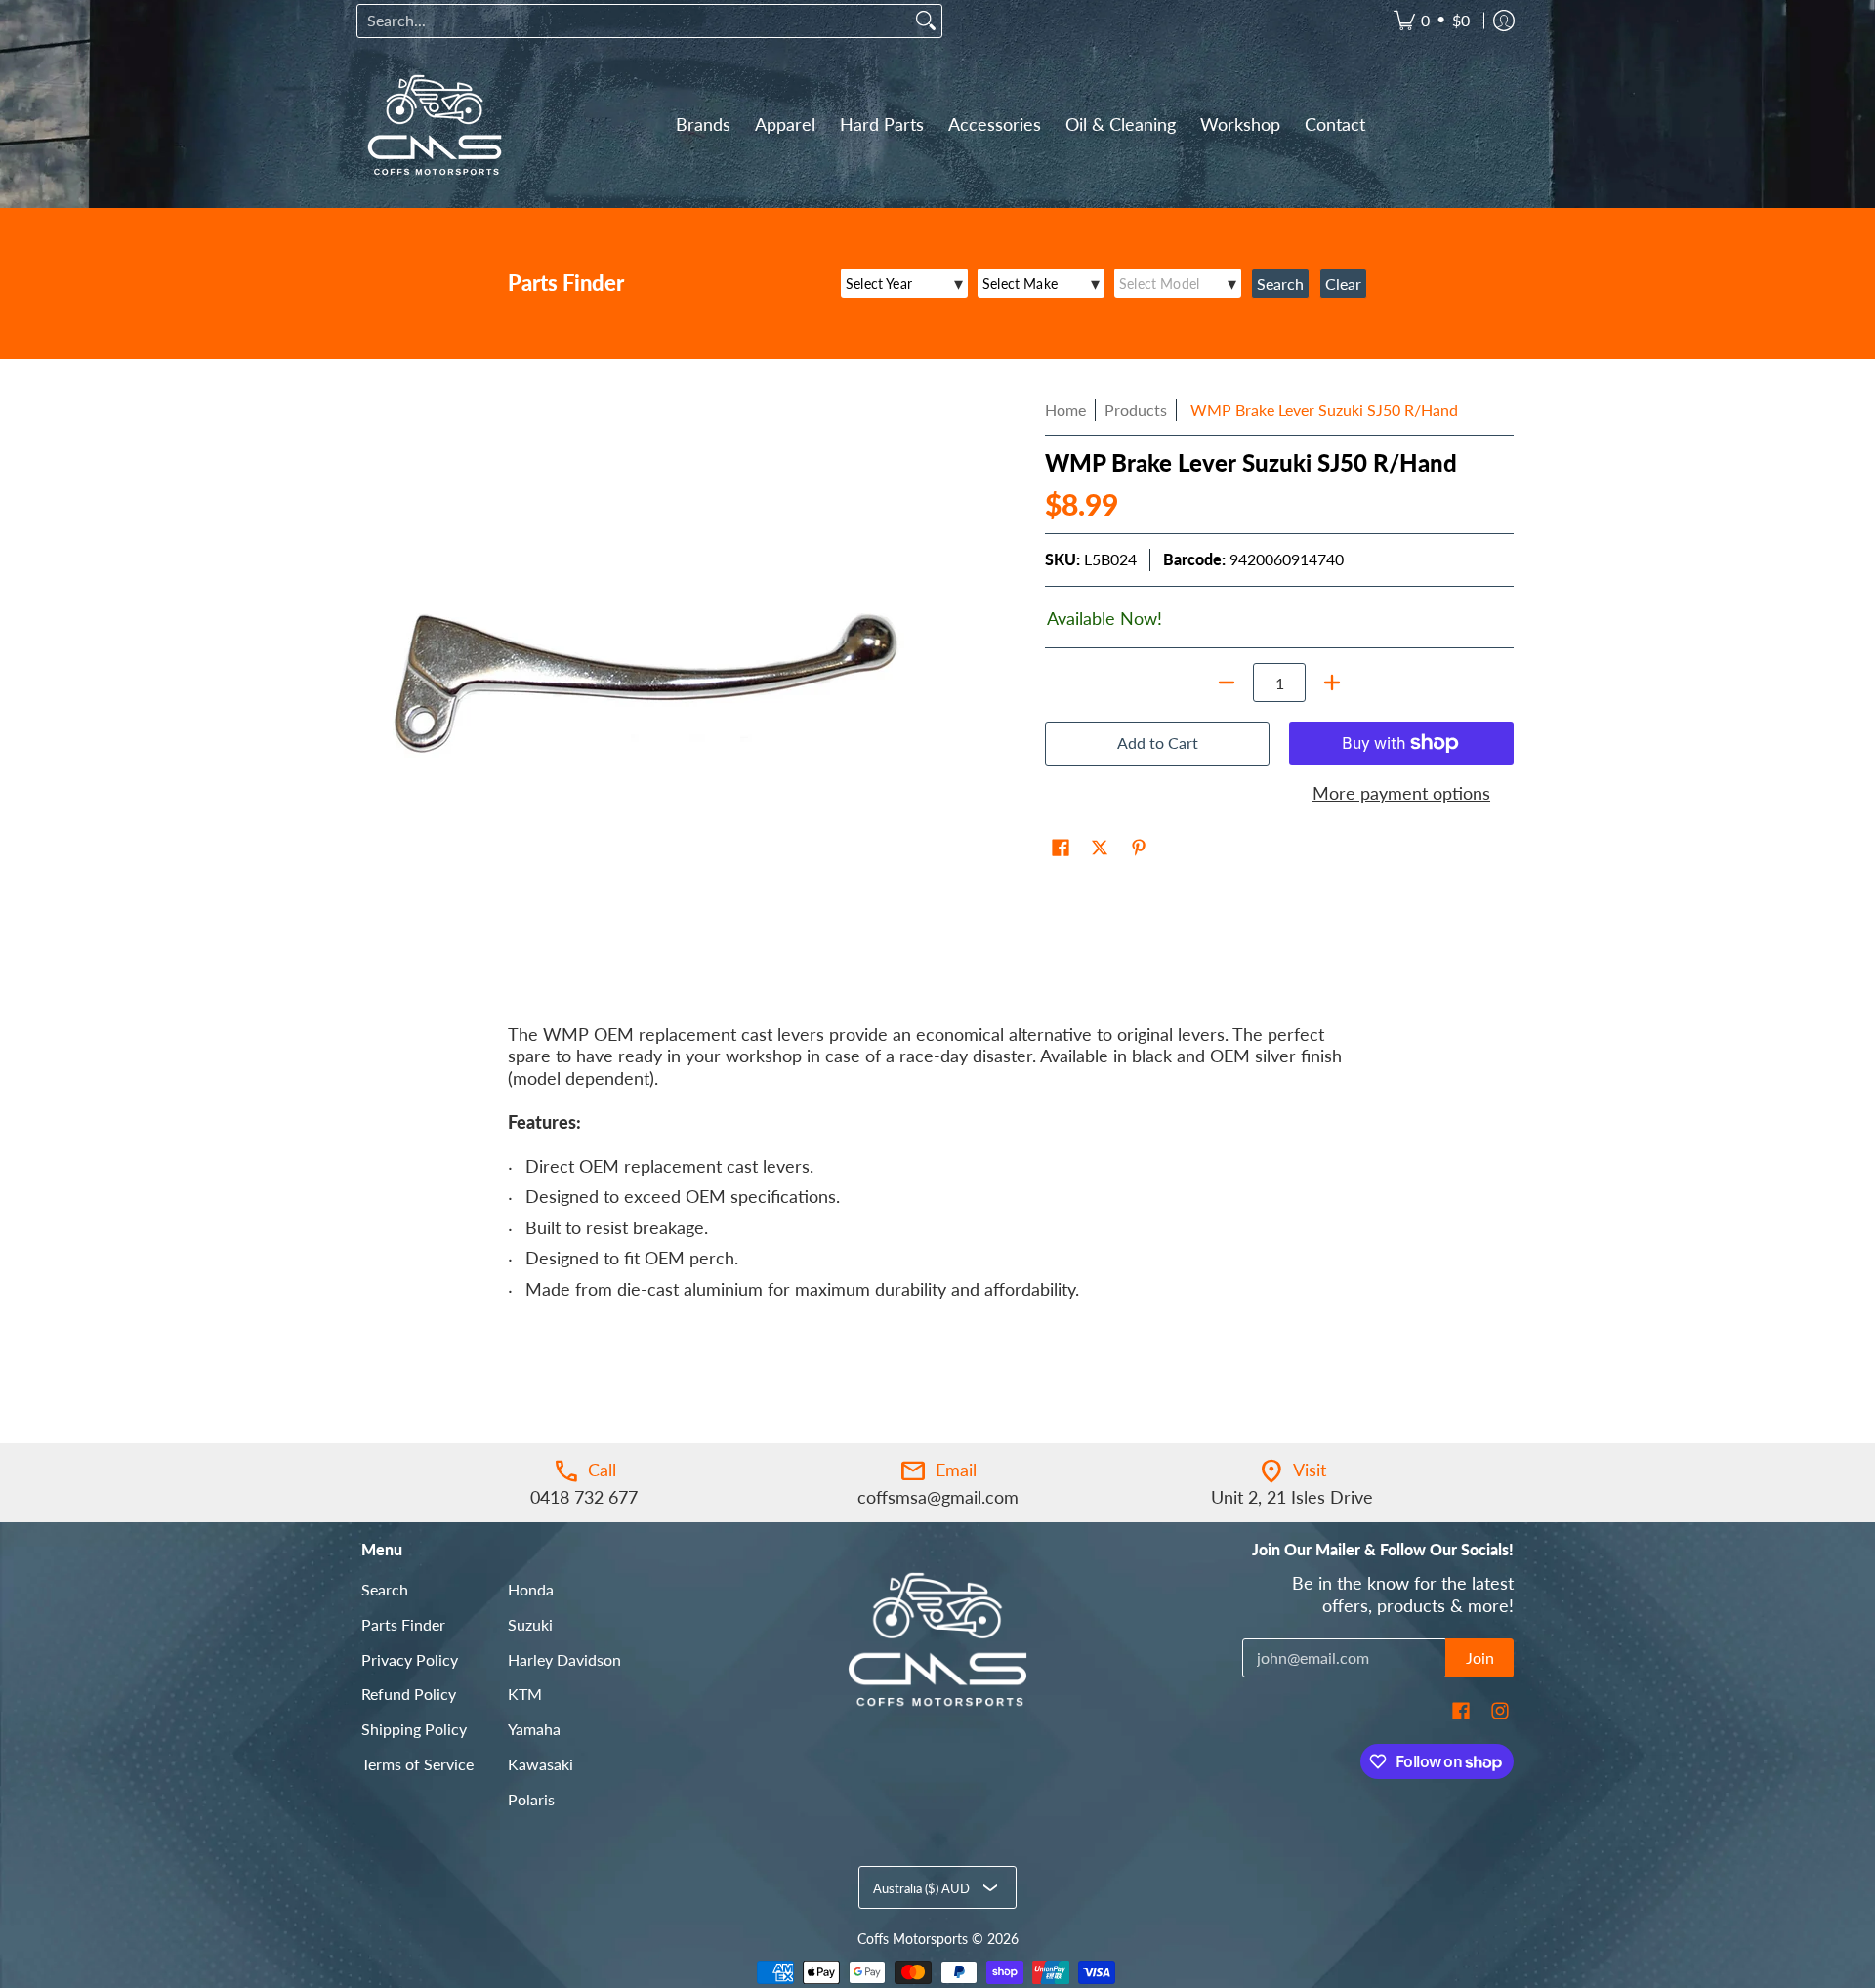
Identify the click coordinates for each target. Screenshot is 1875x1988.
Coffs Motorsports (913, 1939)
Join (1480, 1657)
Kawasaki (541, 1764)
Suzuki (530, 1624)
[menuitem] (1432, 21)
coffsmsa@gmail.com (938, 1497)
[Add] (1332, 683)
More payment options (1401, 793)
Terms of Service (417, 1764)
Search (385, 1589)
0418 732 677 (584, 1497)
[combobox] (634, 21)
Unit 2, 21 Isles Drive (1292, 1497)
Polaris (531, 1799)
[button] (1061, 849)
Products (1136, 410)
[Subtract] (1227, 683)
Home (1065, 410)
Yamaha (534, 1729)
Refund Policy (409, 1694)
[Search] (926, 21)
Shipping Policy (414, 1729)
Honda (531, 1589)
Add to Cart (1158, 743)
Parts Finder (403, 1624)
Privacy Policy (410, 1659)
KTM (525, 1694)
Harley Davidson (564, 1659)
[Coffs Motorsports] (435, 125)
